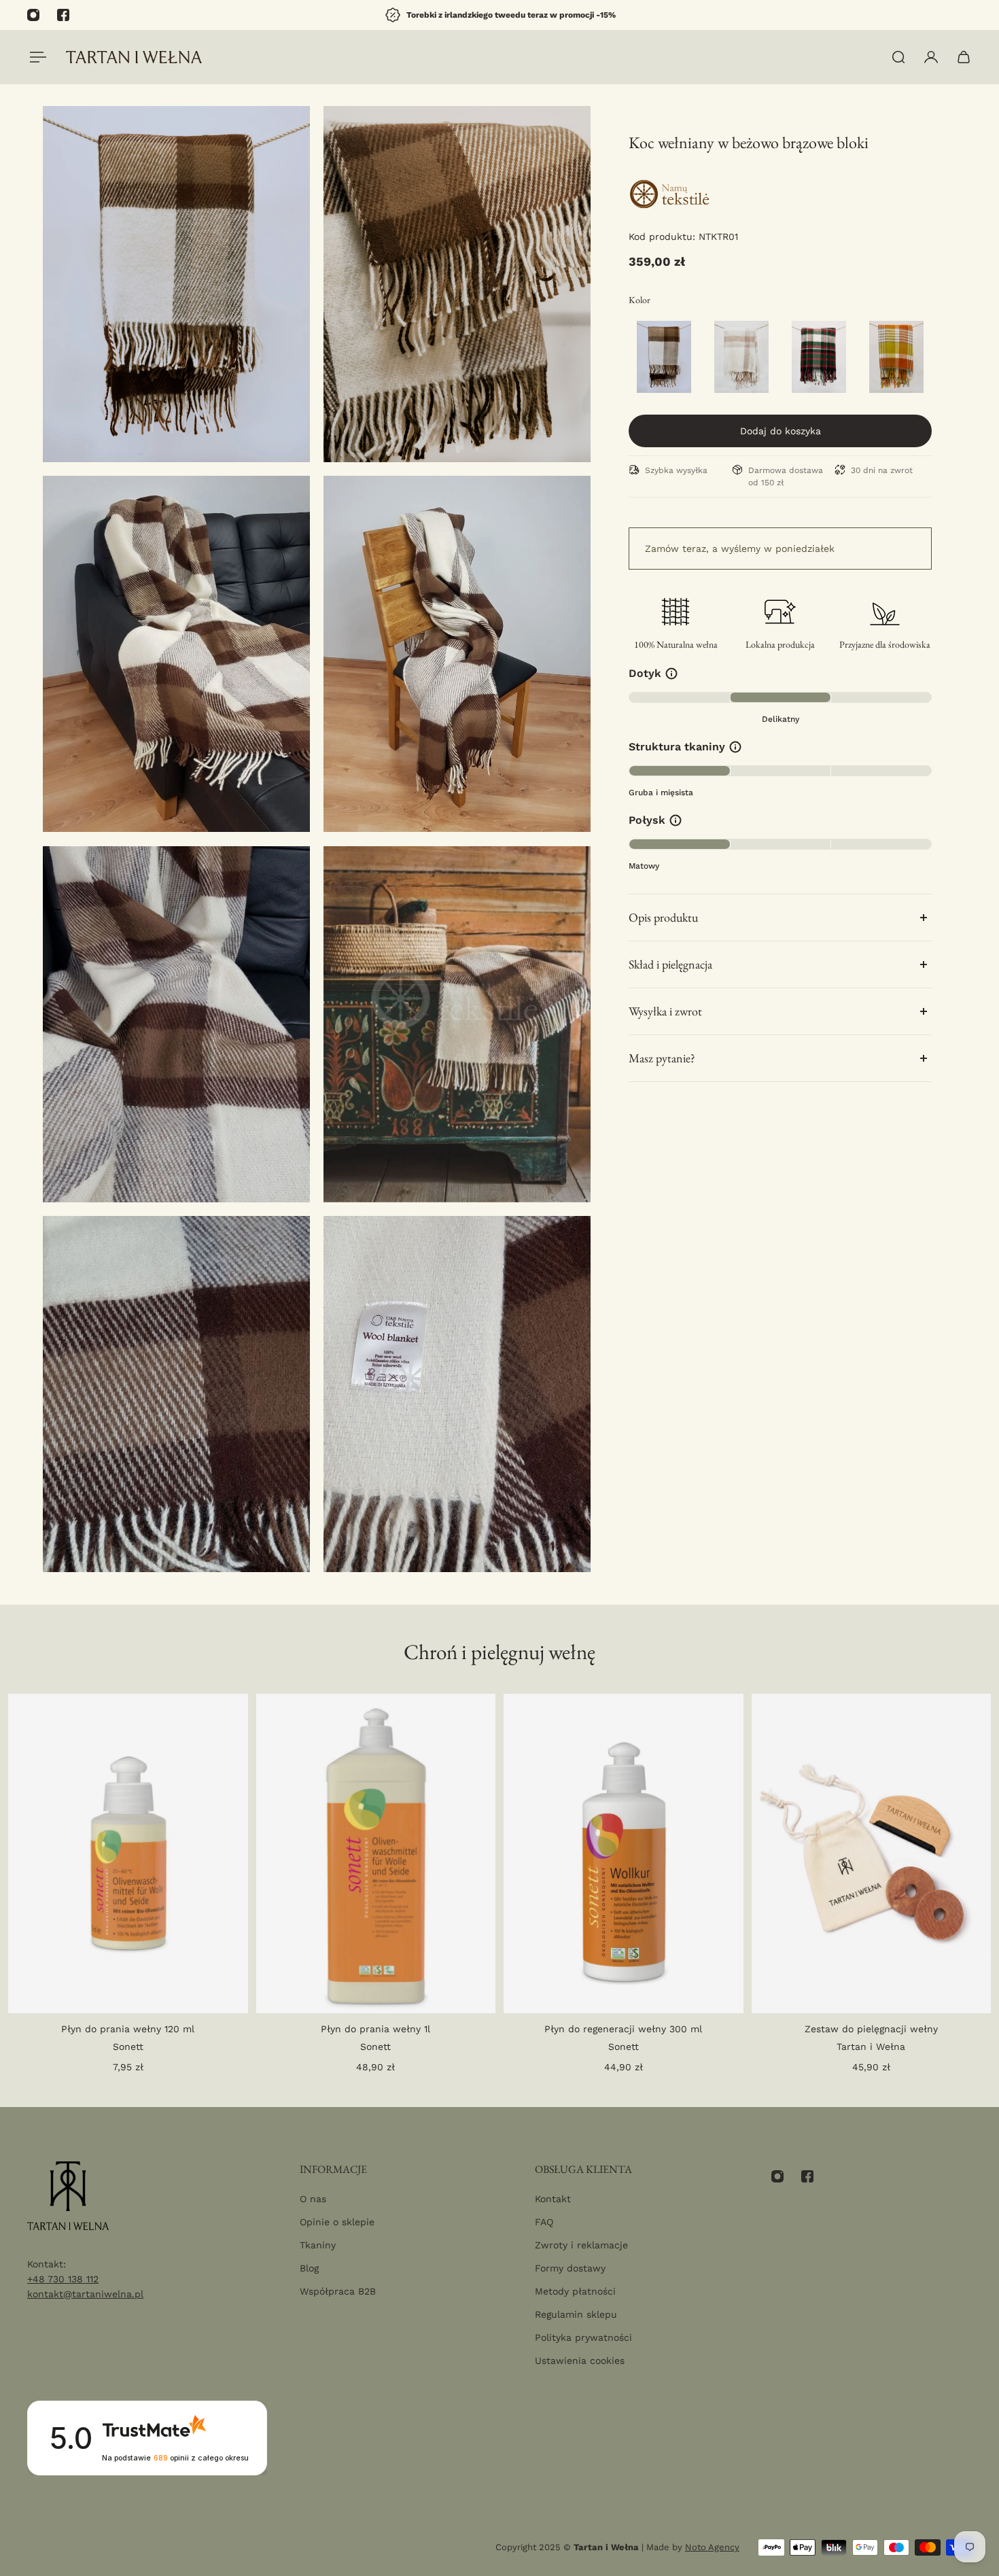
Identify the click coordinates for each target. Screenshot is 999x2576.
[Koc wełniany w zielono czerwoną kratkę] (819, 357)
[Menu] (35, 57)
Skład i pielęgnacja (670, 964)
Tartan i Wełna (871, 2047)
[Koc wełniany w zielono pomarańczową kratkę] (896, 357)
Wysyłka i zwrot (665, 1011)
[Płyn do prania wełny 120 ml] (128, 1853)
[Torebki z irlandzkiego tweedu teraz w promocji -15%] (500, 15)
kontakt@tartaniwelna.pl (85, 2294)
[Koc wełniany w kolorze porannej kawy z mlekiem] (741, 357)
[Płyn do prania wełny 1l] (376, 1853)
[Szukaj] (898, 57)
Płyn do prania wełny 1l (375, 2029)
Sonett (128, 2047)
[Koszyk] (964, 57)
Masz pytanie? (662, 1058)
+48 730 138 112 (63, 2279)
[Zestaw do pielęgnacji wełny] (872, 1853)
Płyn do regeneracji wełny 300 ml (623, 2029)
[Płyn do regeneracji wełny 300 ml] (624, 1853)
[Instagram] (33, 15)
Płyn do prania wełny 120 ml (128, 2029)
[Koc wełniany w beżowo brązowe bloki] (664, 357)
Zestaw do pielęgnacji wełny (871, 2029)
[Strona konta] (931, 57)
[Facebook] (63, 15)
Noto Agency (712, 2547)
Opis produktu (663, 917)
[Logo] (134, 57)
